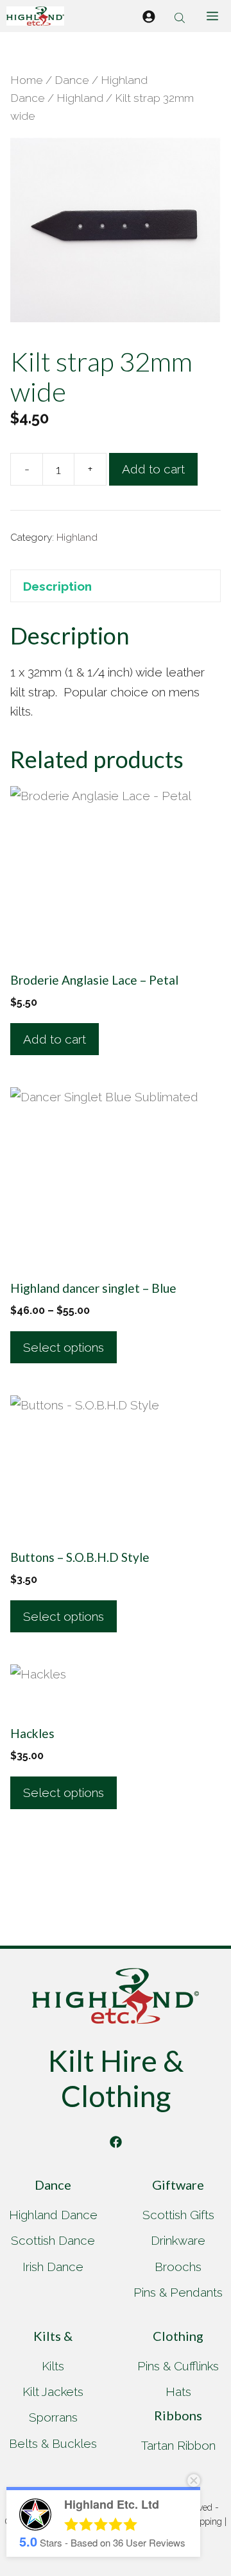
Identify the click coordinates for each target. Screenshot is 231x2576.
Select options (64, 1347)
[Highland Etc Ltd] (35, 16)
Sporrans (53, 2417)
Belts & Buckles (53, 2443)
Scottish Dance (53, 2240)
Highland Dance (53, 2215)
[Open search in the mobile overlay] (181, 16)
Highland (80, 98)
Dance (72, 80)
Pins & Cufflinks (178, 2366)
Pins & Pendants (178, 2292)
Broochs (178, 2267)
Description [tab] (57, 586)
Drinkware (178, 2240)
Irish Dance (53, 2267)
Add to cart (153, 469)
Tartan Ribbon (178, 2445)
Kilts (53, 2366)
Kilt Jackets (53, 2391)
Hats (178, 2391)
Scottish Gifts (178, 2215)
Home (27, 80)
